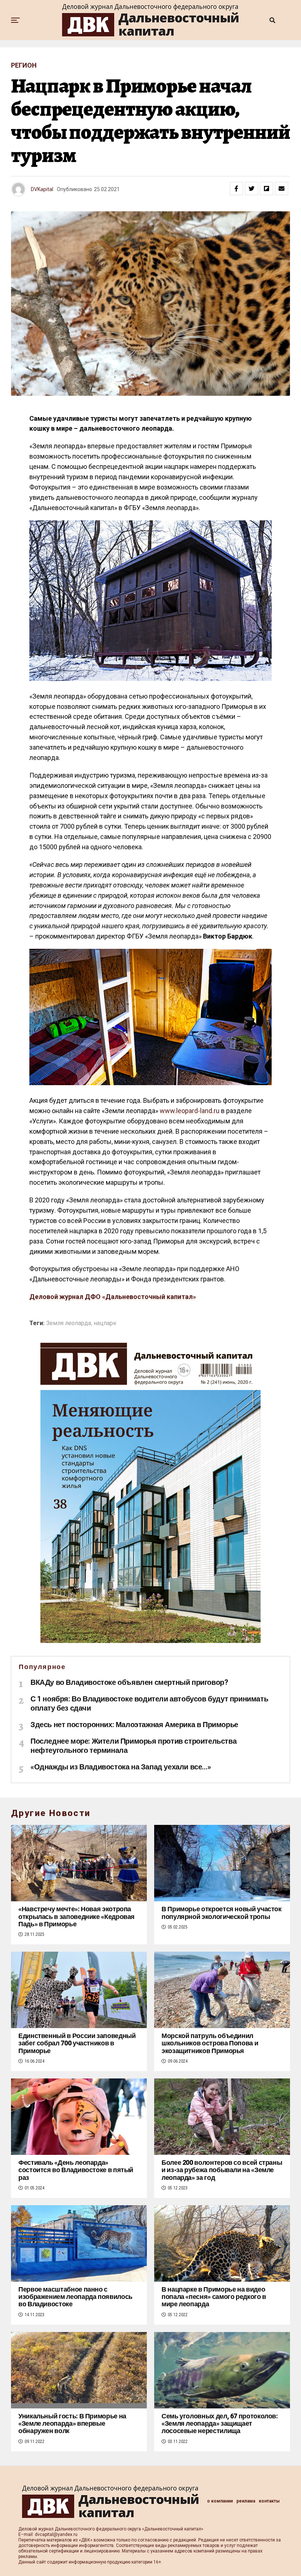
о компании (220, 2501)
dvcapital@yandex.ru (56, 2534)
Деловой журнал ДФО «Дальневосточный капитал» (113, 1297)
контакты (269, 2501)
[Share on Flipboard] (266, 189)
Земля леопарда (69, 1323)
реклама (246, 2501)
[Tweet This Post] (251, 189)
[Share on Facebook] (236, 189)
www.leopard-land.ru (190, 1111)
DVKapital (42, 189)
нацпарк (105, 1323)
